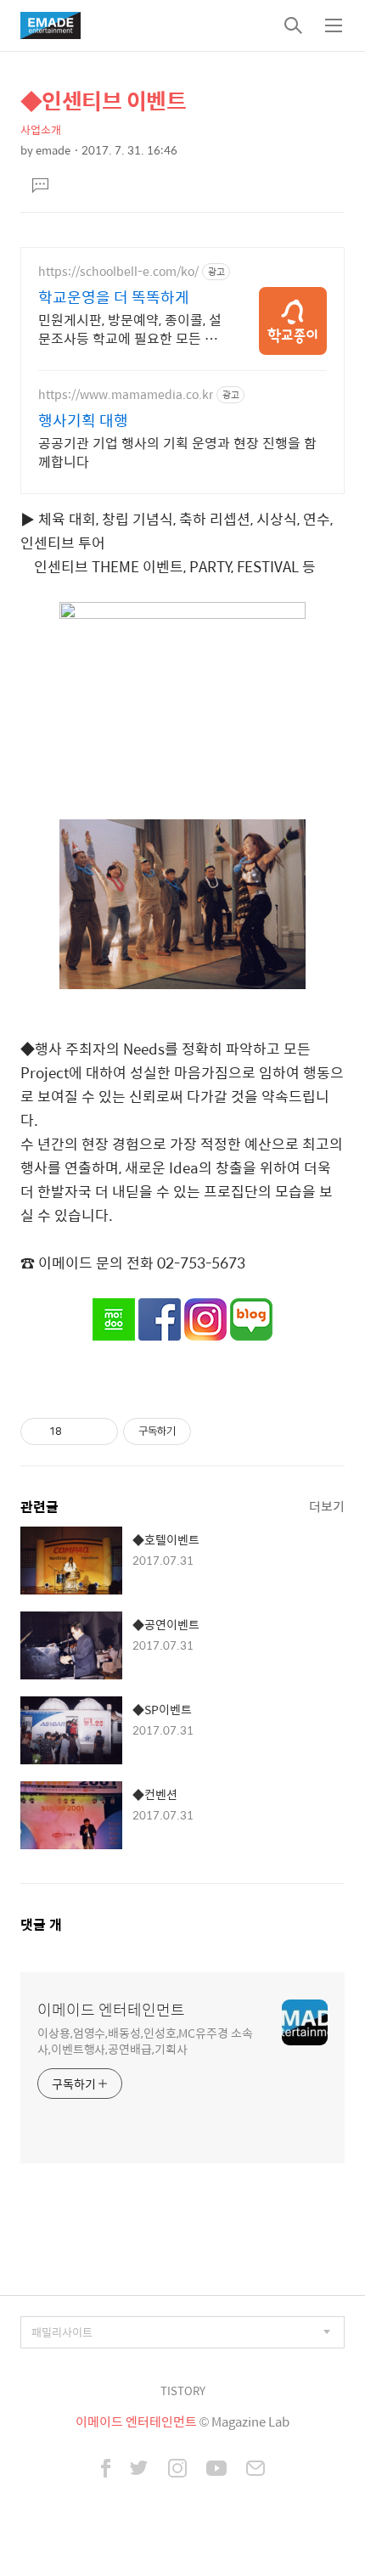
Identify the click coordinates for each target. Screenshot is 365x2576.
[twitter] (139, 2470)
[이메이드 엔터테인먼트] (51, 25)
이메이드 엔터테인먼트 (111, 2010)
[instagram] (177, 2470)
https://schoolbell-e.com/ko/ (118, 271)
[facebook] (106, 2470)
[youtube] (216, 2470)
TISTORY (183, 2390)
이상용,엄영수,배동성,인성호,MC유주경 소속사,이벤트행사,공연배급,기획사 (145, 2040)
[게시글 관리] (99, 1431)
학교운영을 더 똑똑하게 (114, 297)
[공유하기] (78, 1431)
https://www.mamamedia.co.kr (126, 394)
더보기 (327, 1506)
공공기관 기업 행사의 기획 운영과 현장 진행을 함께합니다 (177, 452)
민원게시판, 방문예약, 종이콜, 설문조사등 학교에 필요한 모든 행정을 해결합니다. (130, 329)
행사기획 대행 (83, 420)
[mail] (255, 2470)
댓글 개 (41, 1924)
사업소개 (41, 129)
